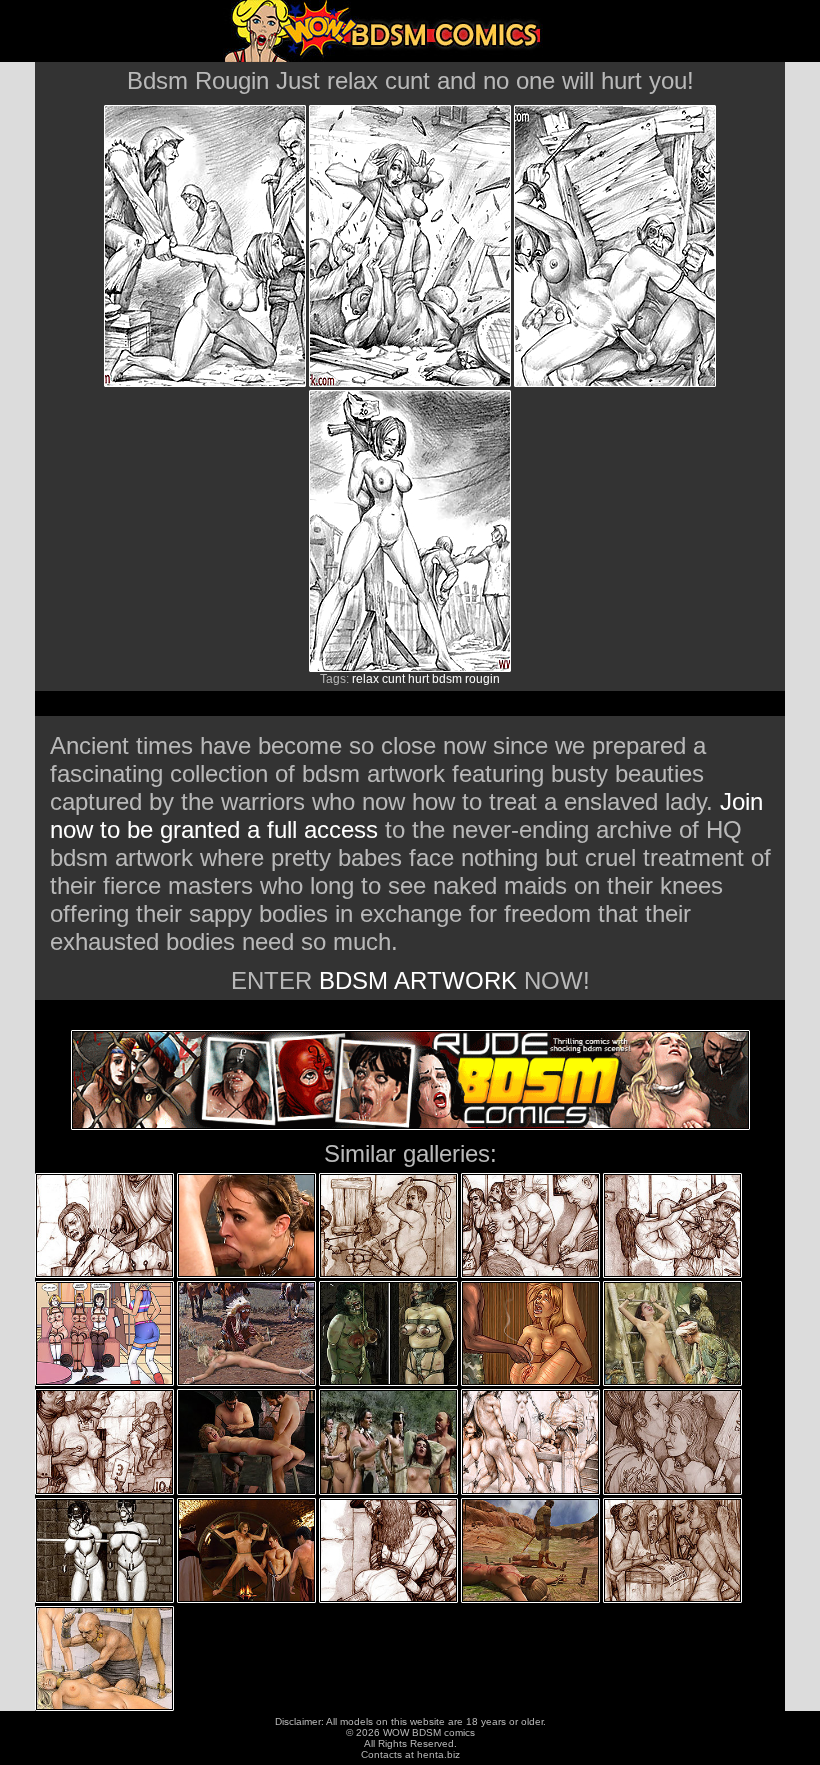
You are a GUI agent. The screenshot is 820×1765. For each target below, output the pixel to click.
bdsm (447, 679)
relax (365, 679)
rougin (482, 679)
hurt (418, 679)
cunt (393, 679)
